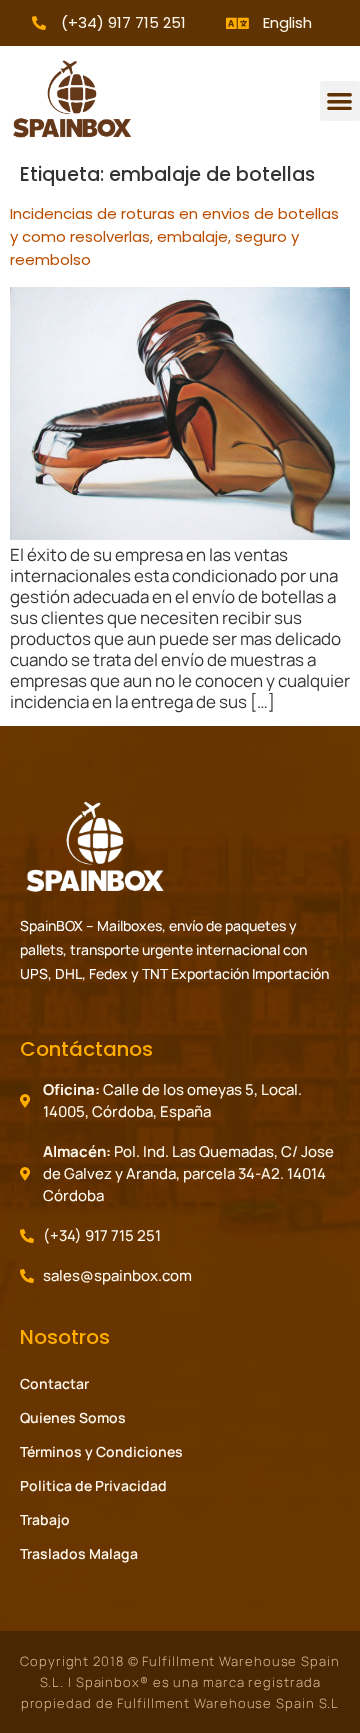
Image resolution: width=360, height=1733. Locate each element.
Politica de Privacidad (93, 1485)
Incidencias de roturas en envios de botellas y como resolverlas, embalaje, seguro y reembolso (174, 236)
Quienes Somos (73, 1417)
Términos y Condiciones (101, 1451)
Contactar (54, 1383)
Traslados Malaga (79, 1553)
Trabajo (45, 1519)
